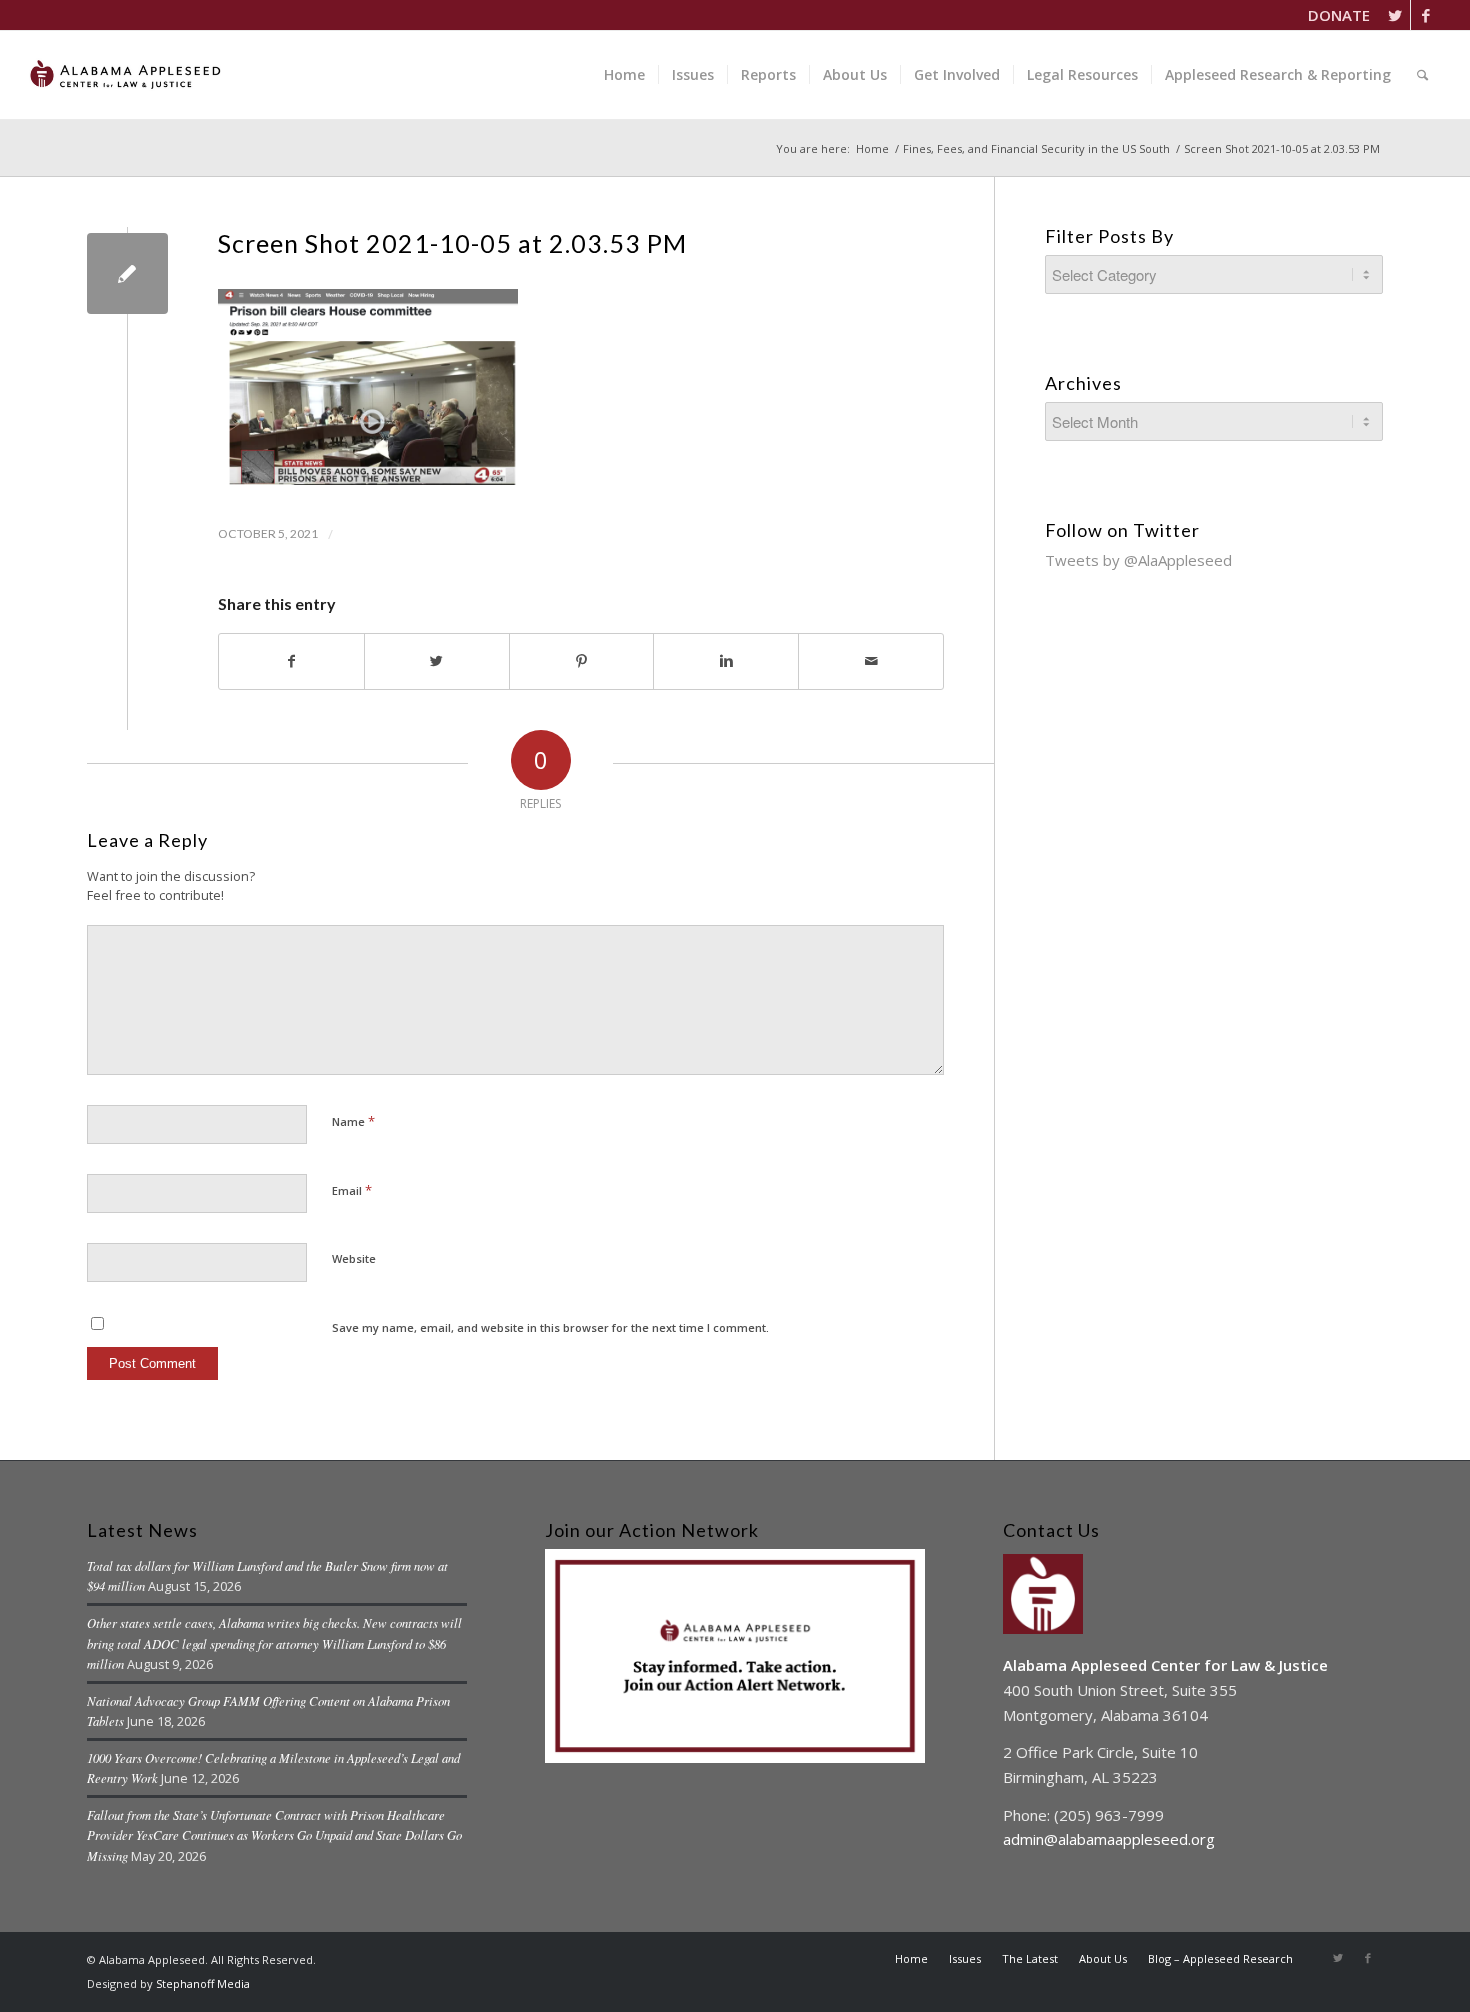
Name (353, 1121)
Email (352, 1190)
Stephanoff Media (203, 1983)
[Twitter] (1395, 15)
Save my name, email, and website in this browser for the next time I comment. (550, 1327)
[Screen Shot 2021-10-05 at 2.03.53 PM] (127, 273)
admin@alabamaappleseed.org (1109, 1839)
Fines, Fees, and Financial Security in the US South (1036, 148)
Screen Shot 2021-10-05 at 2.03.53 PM (452, 243)
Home (872, 148)
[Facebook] (1426, 15)
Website (354, 1258)
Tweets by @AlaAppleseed (1138, 560)
